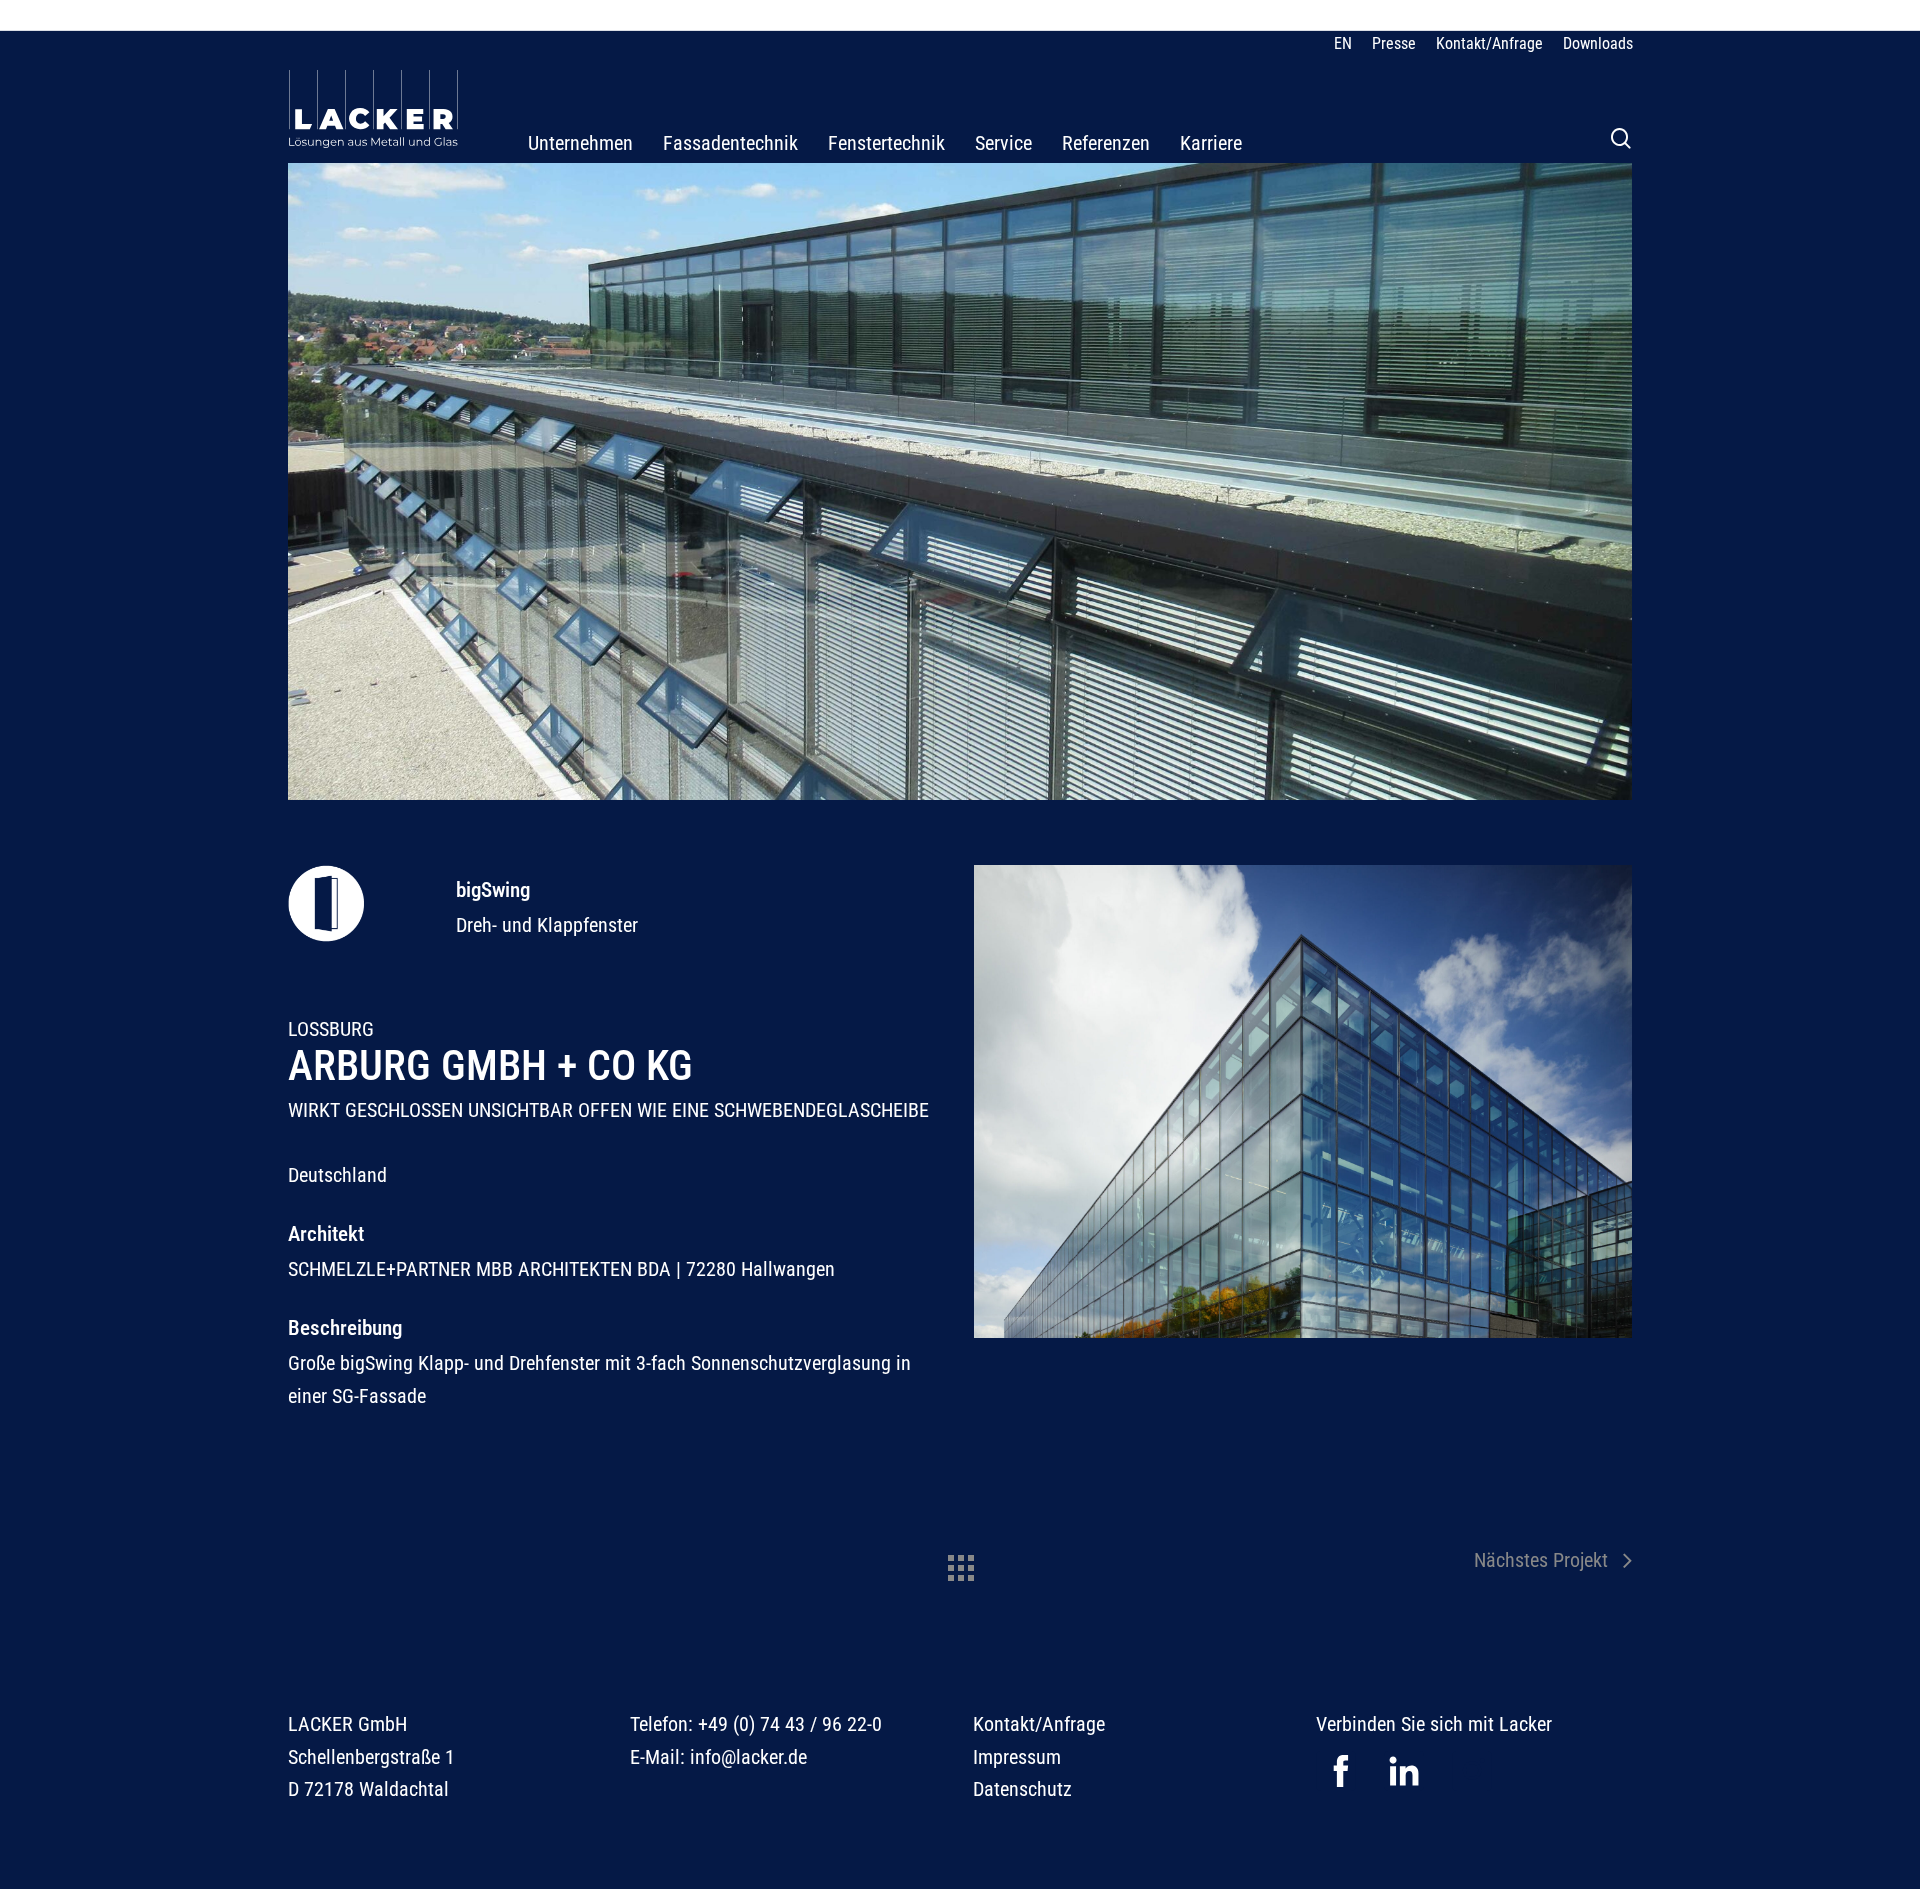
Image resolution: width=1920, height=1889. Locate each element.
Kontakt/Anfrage (1039, 1724)
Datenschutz (1022, 1789)
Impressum (1017, 1757)
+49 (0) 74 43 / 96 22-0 (790, 1724)
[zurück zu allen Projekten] (960, 1563)
